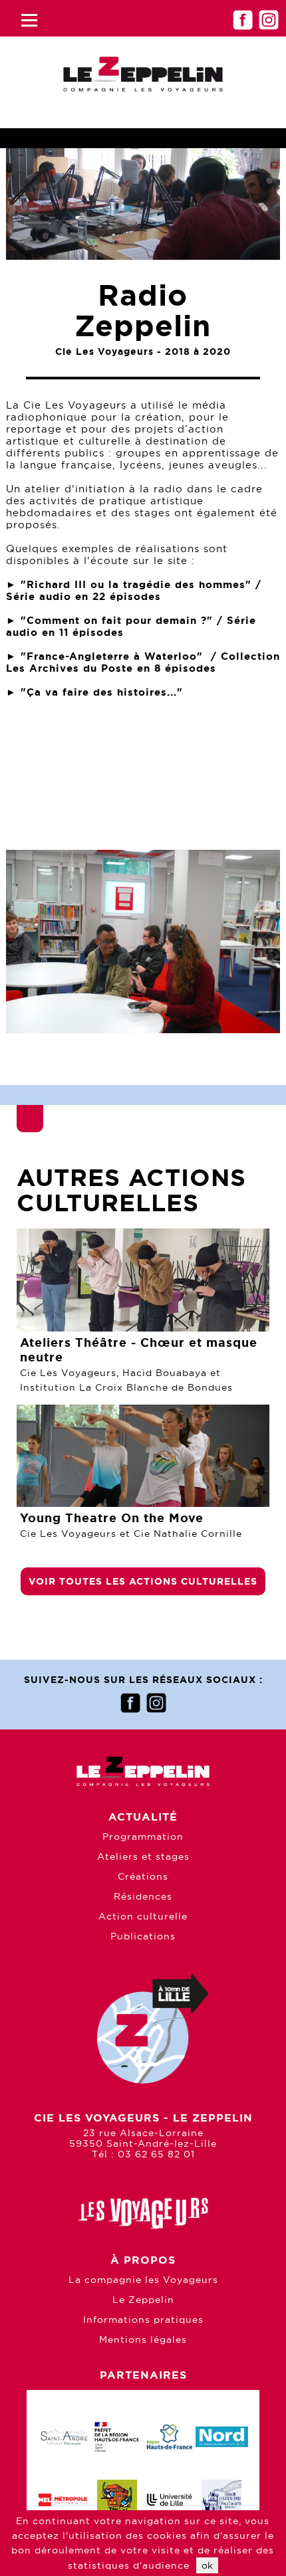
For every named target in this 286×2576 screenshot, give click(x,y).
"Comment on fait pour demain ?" (117, 620)
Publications (143, 1959)
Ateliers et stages (143, 1879)
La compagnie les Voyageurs (143, 2302)
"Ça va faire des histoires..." (102, 692)
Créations (143, 1899)
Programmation (143, 1859)
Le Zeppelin (143, 2322)
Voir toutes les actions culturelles (143, 1604)
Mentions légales (143, 2362)
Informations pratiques (143, 2342)
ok (207, 2565)
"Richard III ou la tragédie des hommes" (136, 584)
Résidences (143, 1919)
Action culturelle (143, 1939)
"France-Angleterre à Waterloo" (112, 656)
